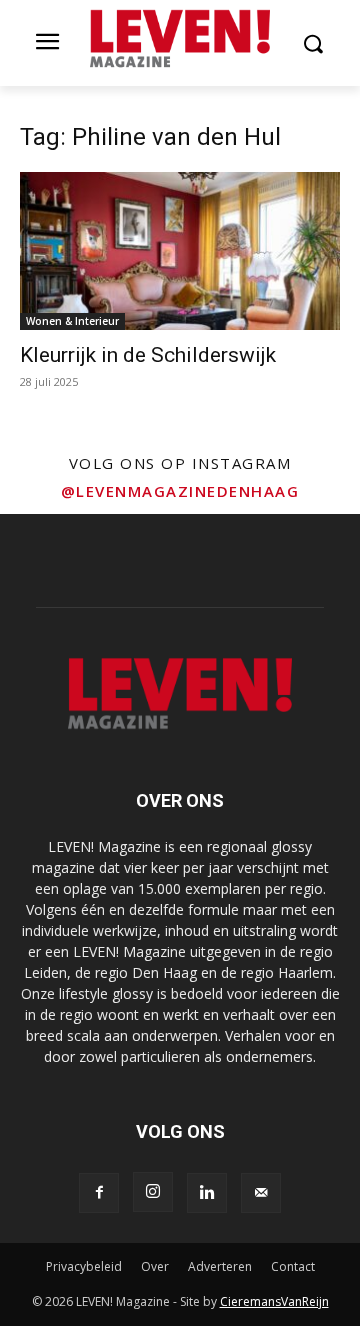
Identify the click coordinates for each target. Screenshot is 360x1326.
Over (155, 1266)
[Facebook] (99, 1193)
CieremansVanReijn (274, 1301)
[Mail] (261, 1193)
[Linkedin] (207, 1193)
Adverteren (220, 1266)
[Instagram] (153, 1192)
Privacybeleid (84, 1266)
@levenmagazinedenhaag (180, 491)
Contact (293, 1266)
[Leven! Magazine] (180, 39)
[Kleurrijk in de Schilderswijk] (180, 251)
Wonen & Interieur (72, 321)
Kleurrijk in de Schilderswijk (148, 355)
